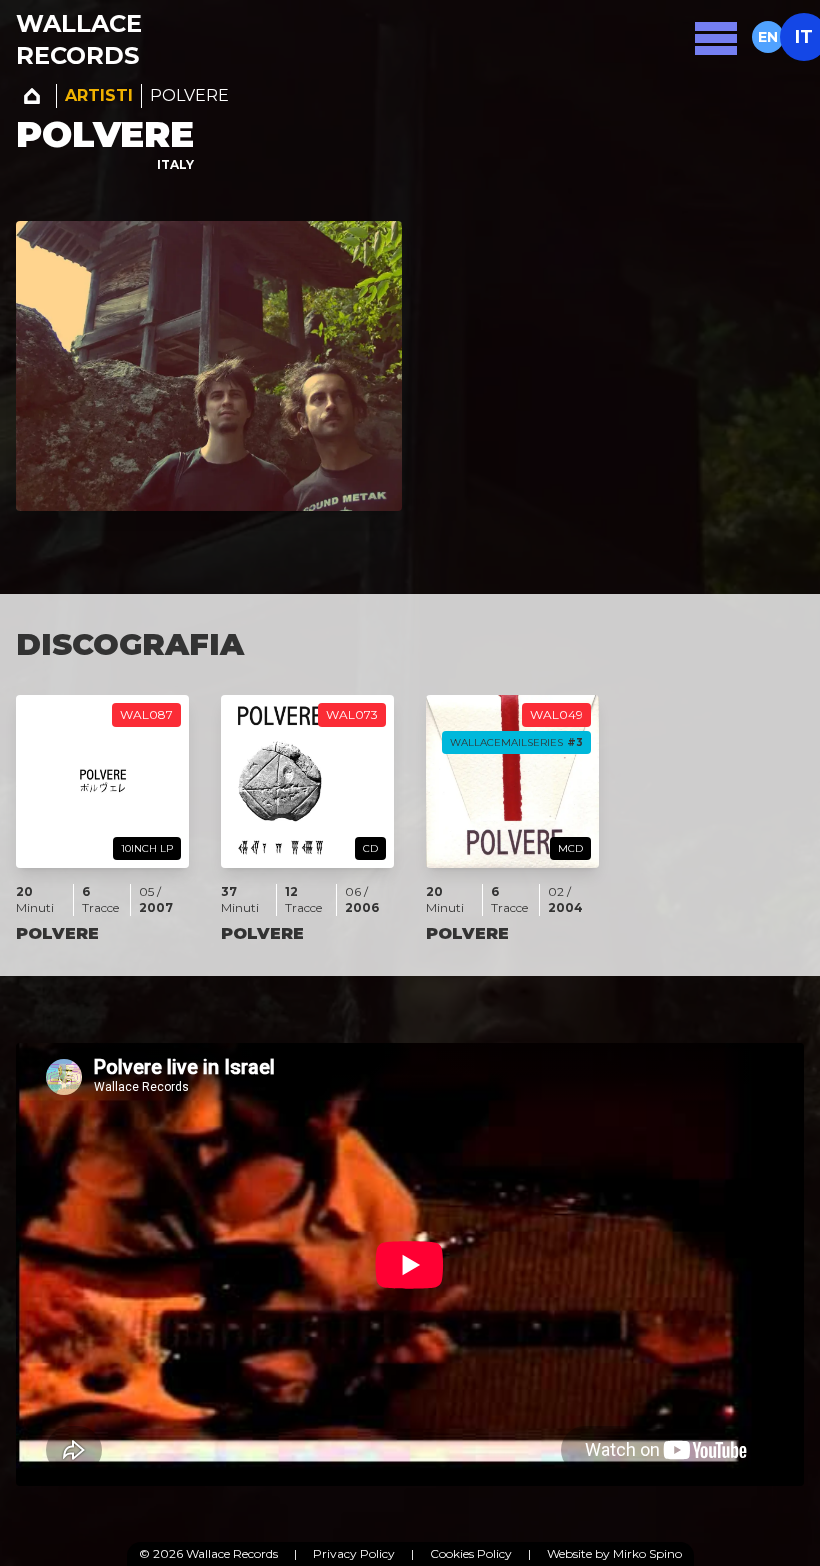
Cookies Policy (471, 1553)
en (768, 37)
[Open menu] (716, 37)
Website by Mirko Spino (614, 1553)
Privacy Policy (354, 1553)
